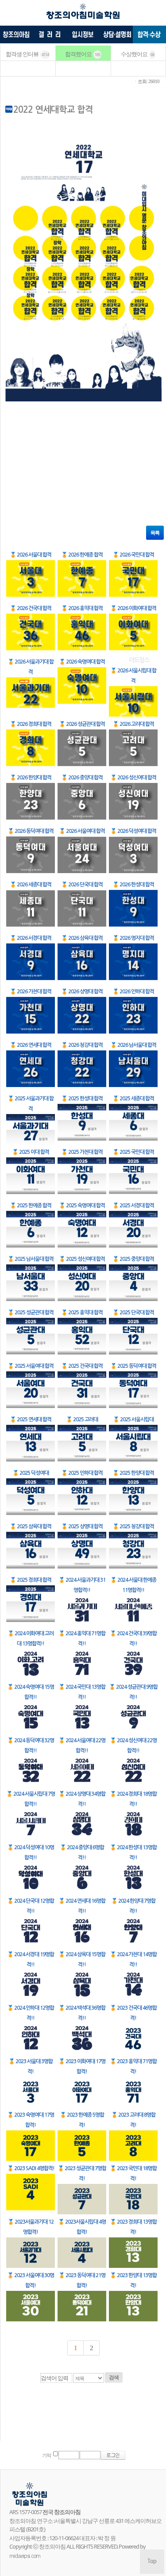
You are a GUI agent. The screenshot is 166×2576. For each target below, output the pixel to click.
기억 (46, 2456)
